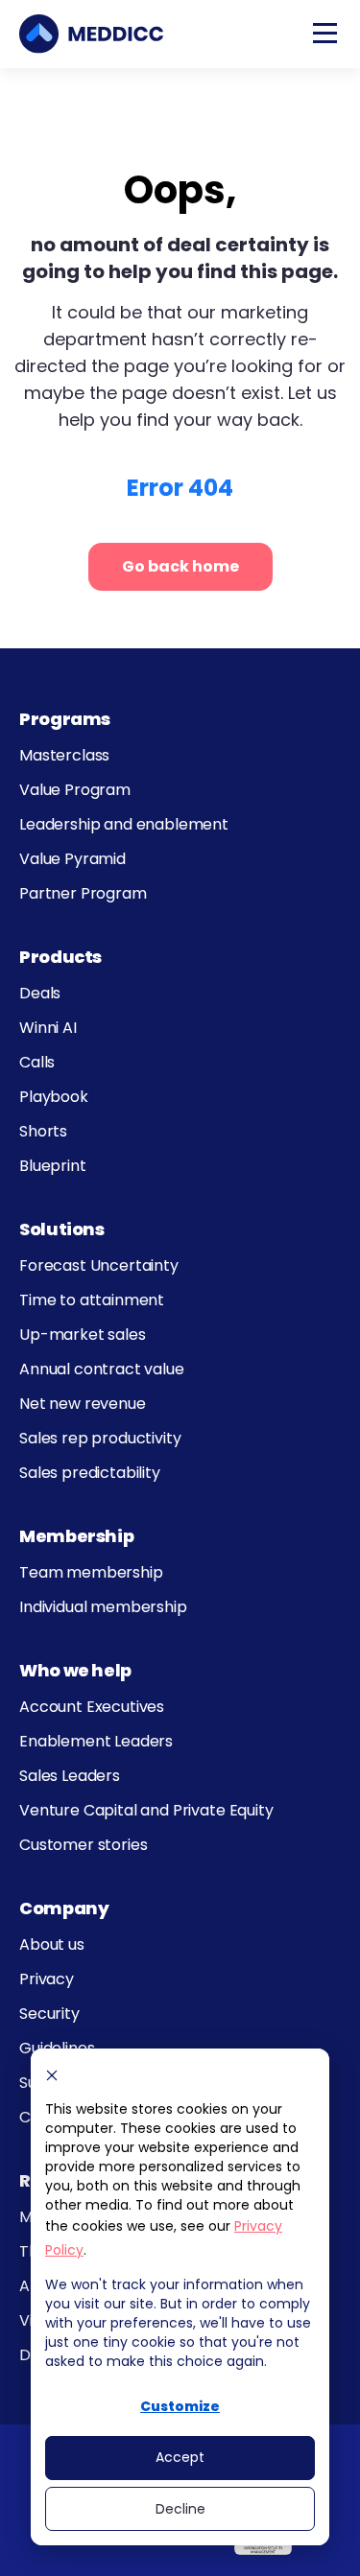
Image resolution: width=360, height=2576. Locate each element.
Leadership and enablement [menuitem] (124, 824)
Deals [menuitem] (40, 993)
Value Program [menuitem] (75, 790)
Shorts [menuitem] (43, 1131)
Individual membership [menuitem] (103, 1607)
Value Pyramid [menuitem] (72, 859)
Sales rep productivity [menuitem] (100, 1438)
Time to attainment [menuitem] (92, 1300)
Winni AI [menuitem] (48, 1028)
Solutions (62, 1229)
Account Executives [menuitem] (92, 1707)
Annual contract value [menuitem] (102, 1369)
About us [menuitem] (52, 1944)
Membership (76, 1536)
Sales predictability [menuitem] (90, 1473)
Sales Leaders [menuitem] (70, 1776)
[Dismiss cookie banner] (52, 2075)
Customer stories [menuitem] (83, 1845)
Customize (180, 2406)
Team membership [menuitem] (91, 1572)
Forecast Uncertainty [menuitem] (99, 1265)
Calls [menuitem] (37, 1062)
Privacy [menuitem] (47, 1979)
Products (60, 957)
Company (64, 1908)
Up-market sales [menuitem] (83, 1335)
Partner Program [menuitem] (83, 893)
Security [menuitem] (49, 2014)
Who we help (75, 1670)
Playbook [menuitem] (54, 1097)
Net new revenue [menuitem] (83, 1404)
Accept (180, 2457)
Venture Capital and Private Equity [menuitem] (146, 1810)
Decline (180, 2509)
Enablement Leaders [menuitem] (96, 1741)
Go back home (180, 566)
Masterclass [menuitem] (64, 755)
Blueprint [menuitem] (53, 1166)
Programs (65, 719)
